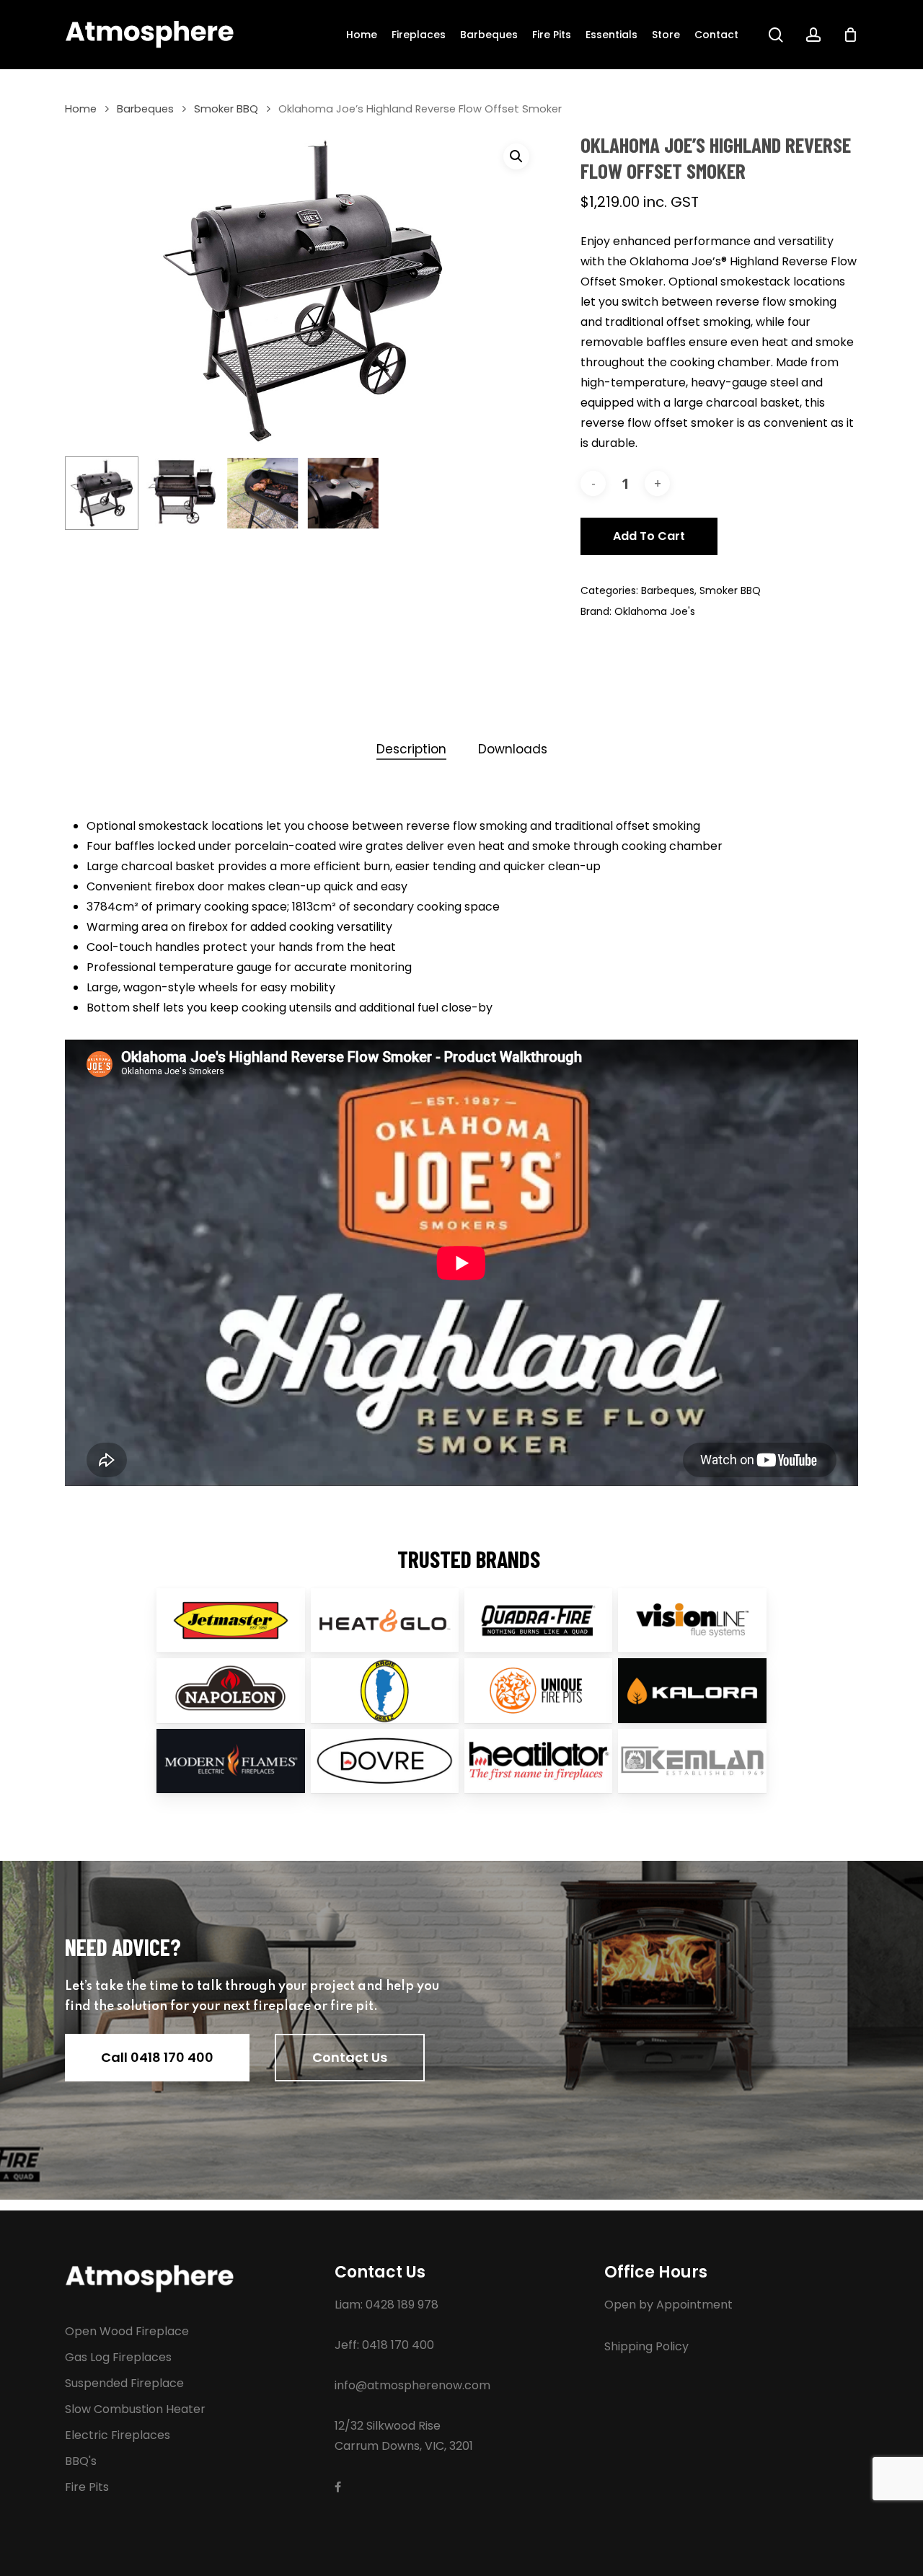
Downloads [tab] (513, 749)
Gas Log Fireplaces (118, 2357)
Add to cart (649, 536)
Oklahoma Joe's (655, 611)
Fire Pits (87, 2487)
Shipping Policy (646, 2346)
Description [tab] (411, 749)
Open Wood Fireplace (127, 2331)
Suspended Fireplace (124, 2383)
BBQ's (81, 2461)
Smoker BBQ (226, 109)
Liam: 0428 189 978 (387, 2305)
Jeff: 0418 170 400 (384, 2345)
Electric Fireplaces (118, 2435)
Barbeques (145, 109)
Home (81, 109)
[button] (516, 156)
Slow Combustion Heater (135, 2409)
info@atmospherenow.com (412, 2385)
